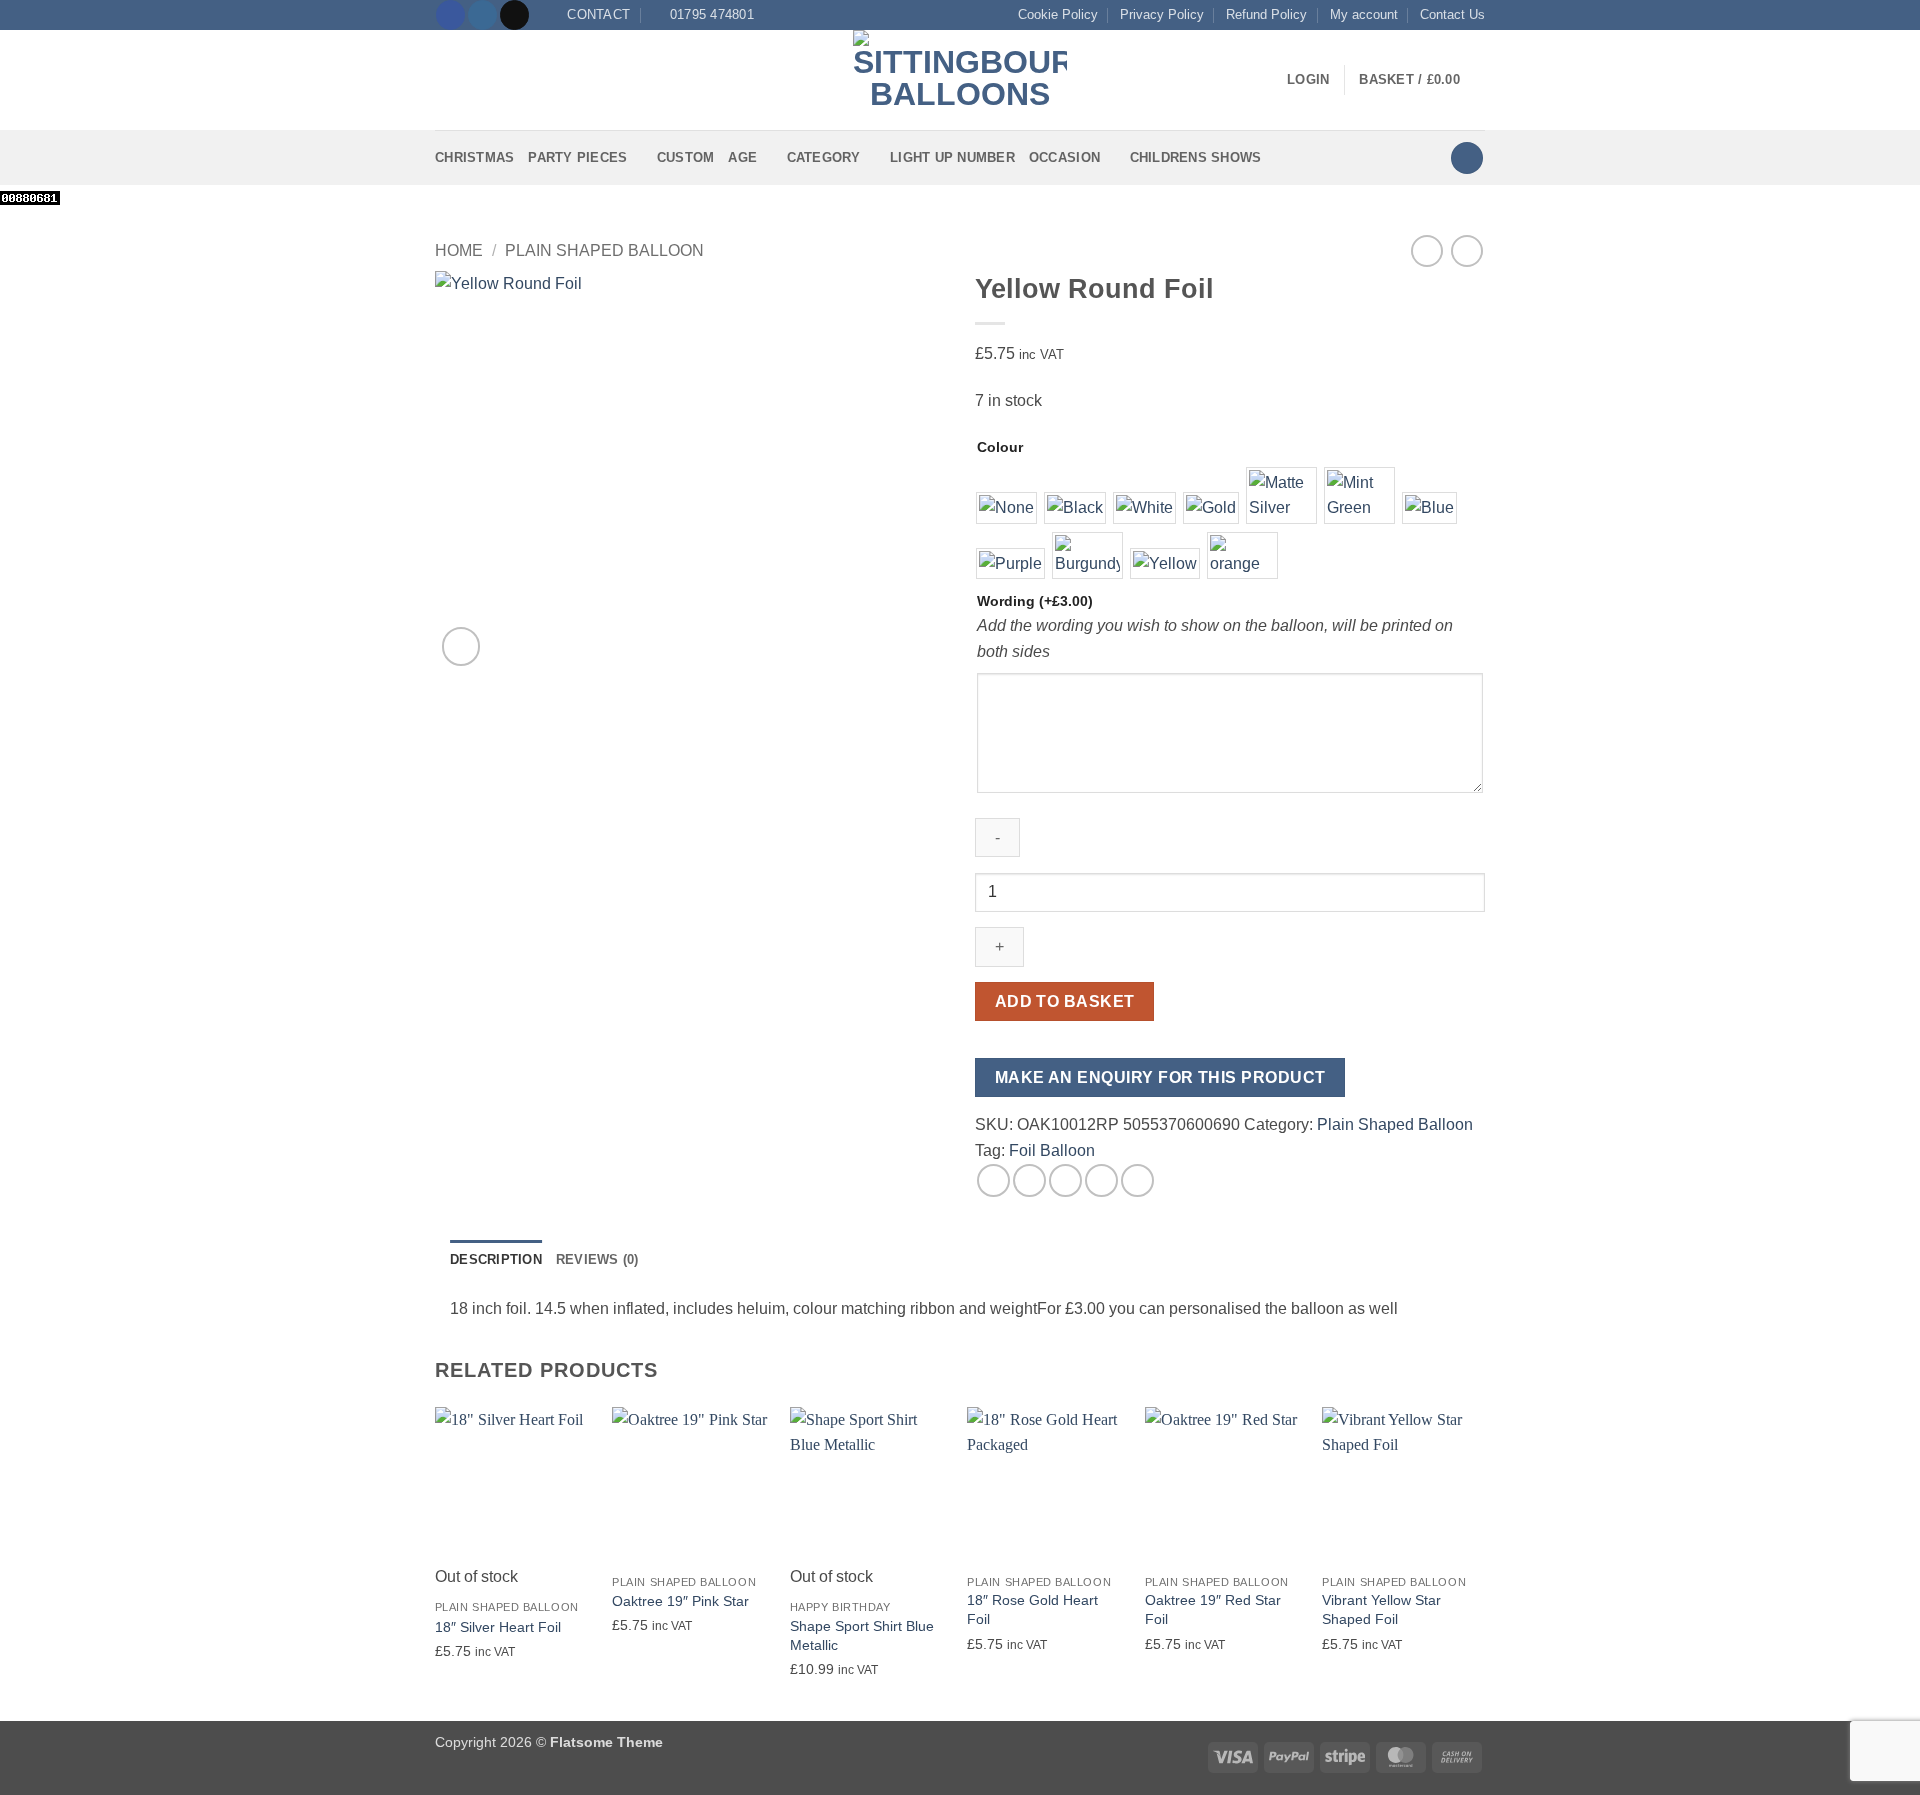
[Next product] (1426, 250)
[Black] (1075, 508)
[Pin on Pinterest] (1101, 1180)
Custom (686, 157)
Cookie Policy (1058, 14)
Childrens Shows (1196, 157)
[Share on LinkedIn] (1137, 1180)
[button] (447, 80)
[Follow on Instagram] (482, 15)
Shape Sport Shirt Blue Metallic (862, 1635)
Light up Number (952, 157)
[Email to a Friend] (1065, 1180)
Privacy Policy (1162, 14)
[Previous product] (1466, 250)
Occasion (1064, 157)
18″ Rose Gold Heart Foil (1032, 1609)
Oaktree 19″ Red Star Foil (1213, 1609)
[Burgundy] (1087, 556)
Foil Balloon (1052, 1150)
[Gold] (1211, 508)
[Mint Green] (1359, 495)
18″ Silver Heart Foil (498, 1627)
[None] (1006, 508)
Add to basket (1065, 1001)
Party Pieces (577, 157)
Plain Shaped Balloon (604, 250)
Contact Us (1452, 14)
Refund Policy (1266, 14)
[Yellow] (1165, 564)
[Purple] (1010, 564)
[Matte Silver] (1281, 495)
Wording (1035, 601)
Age (742, 157)
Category (824, 157)
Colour (1000, 447)
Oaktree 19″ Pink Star (680, 1601)
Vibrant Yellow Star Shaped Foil (1381, 1609)
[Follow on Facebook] (450, 15)
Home (459, 250)
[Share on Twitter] (1029, 1180)
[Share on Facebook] (993, 1180)
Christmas (474, 157)
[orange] (1242, 556)
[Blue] (1429, 508)
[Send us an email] (514, 15)
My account (1364, 14)
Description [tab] (496, 1259)
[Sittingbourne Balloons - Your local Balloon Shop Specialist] (960, 80)
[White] (1144, 508)
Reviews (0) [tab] (597, 1259)
